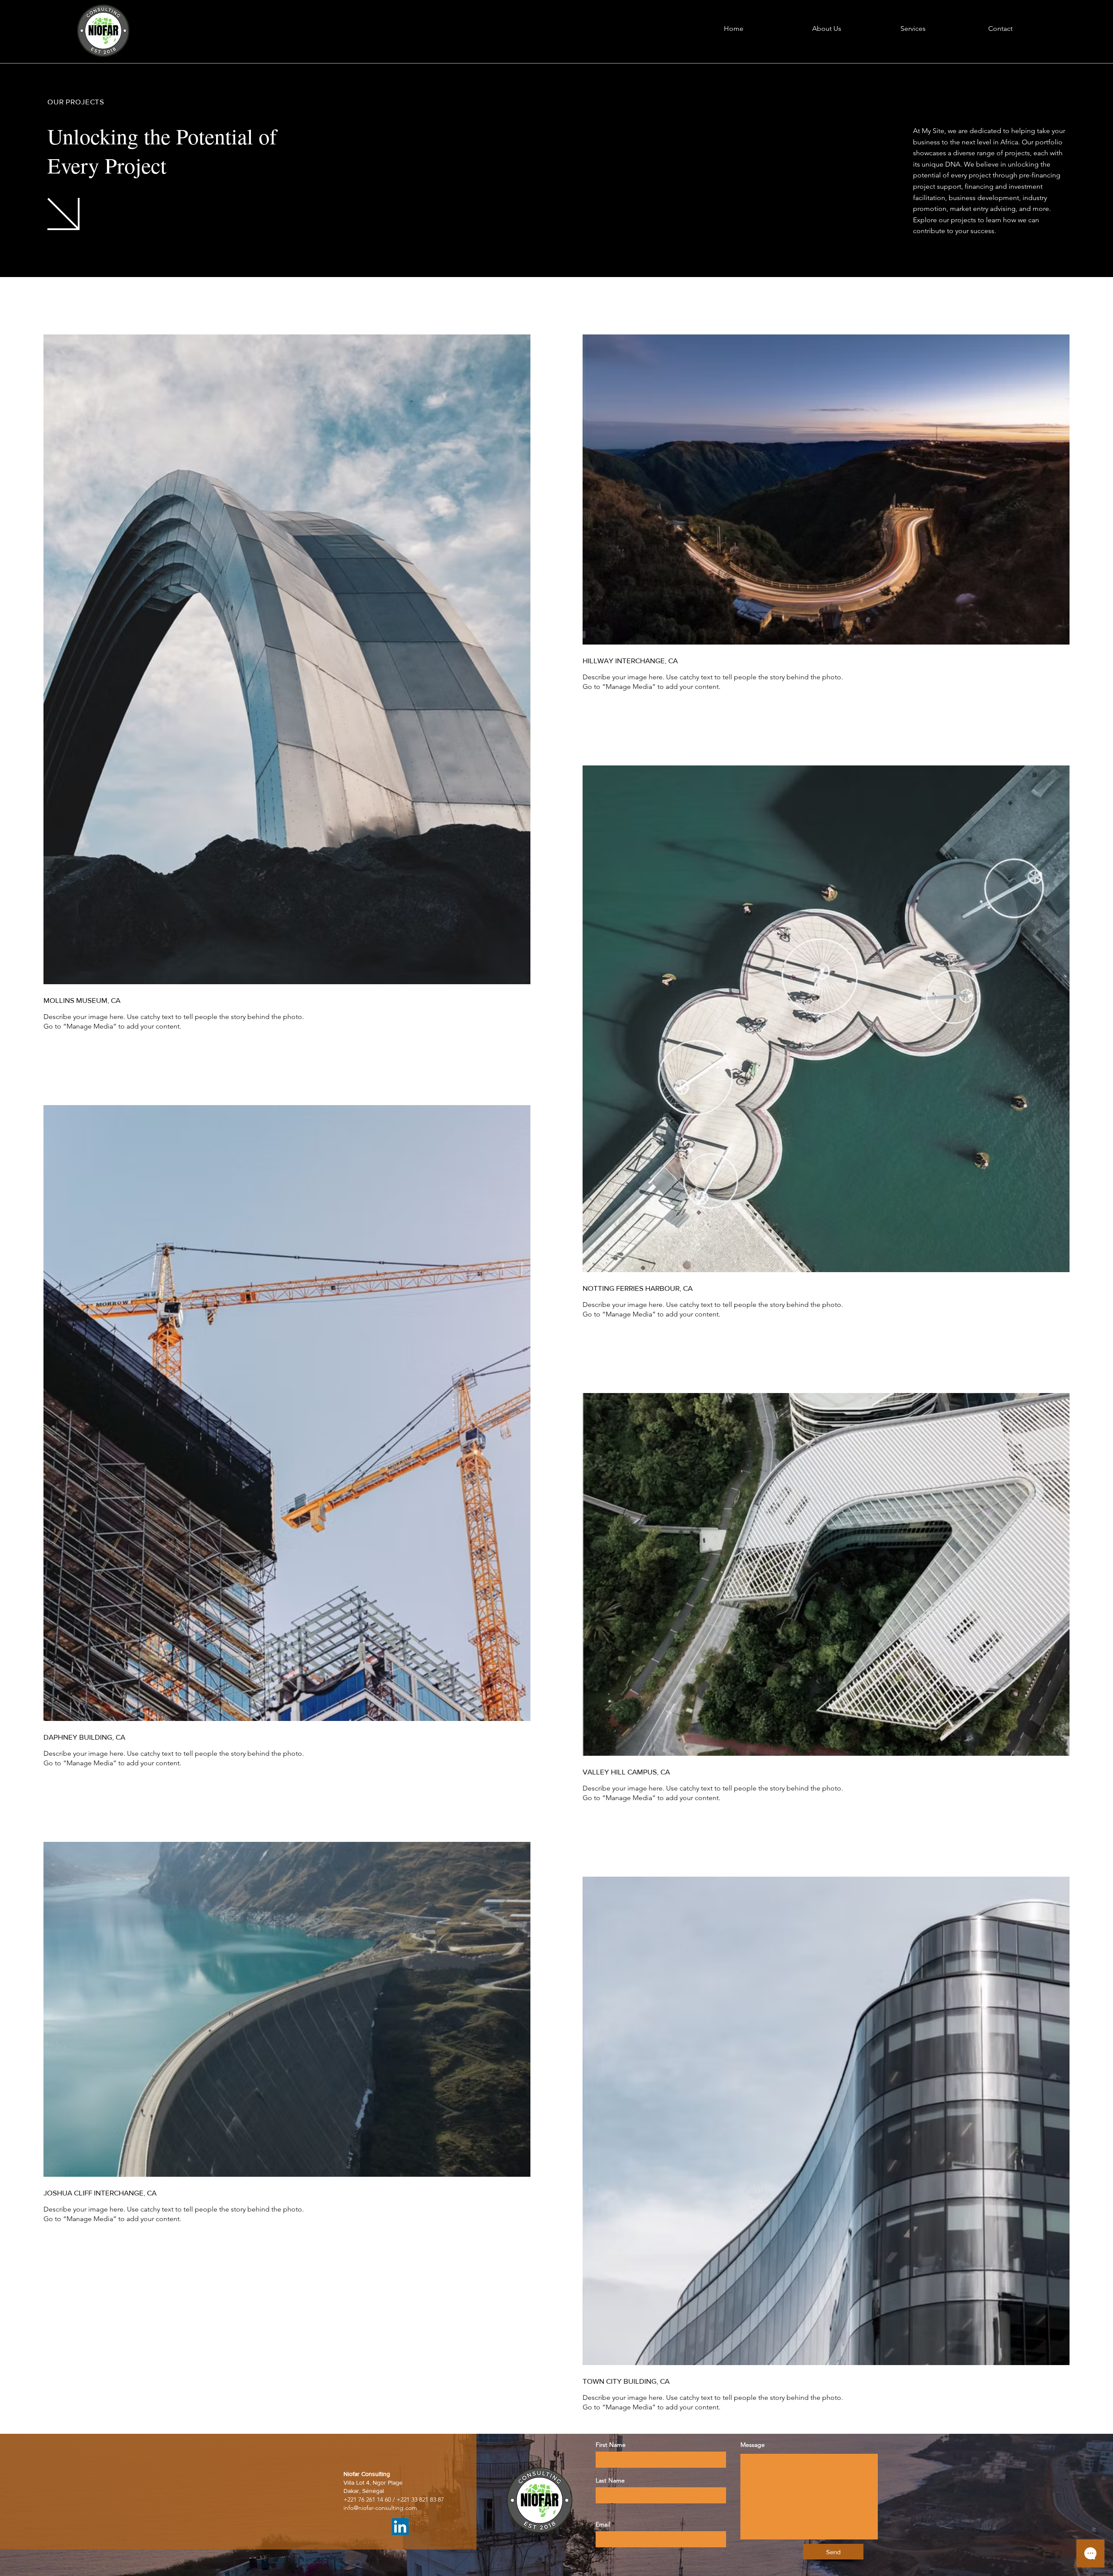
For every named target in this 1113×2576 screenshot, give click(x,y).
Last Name (610, 2480)
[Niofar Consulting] (400, 2527)
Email (603, 2524)
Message (753, 2445)
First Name (611, 2445)
